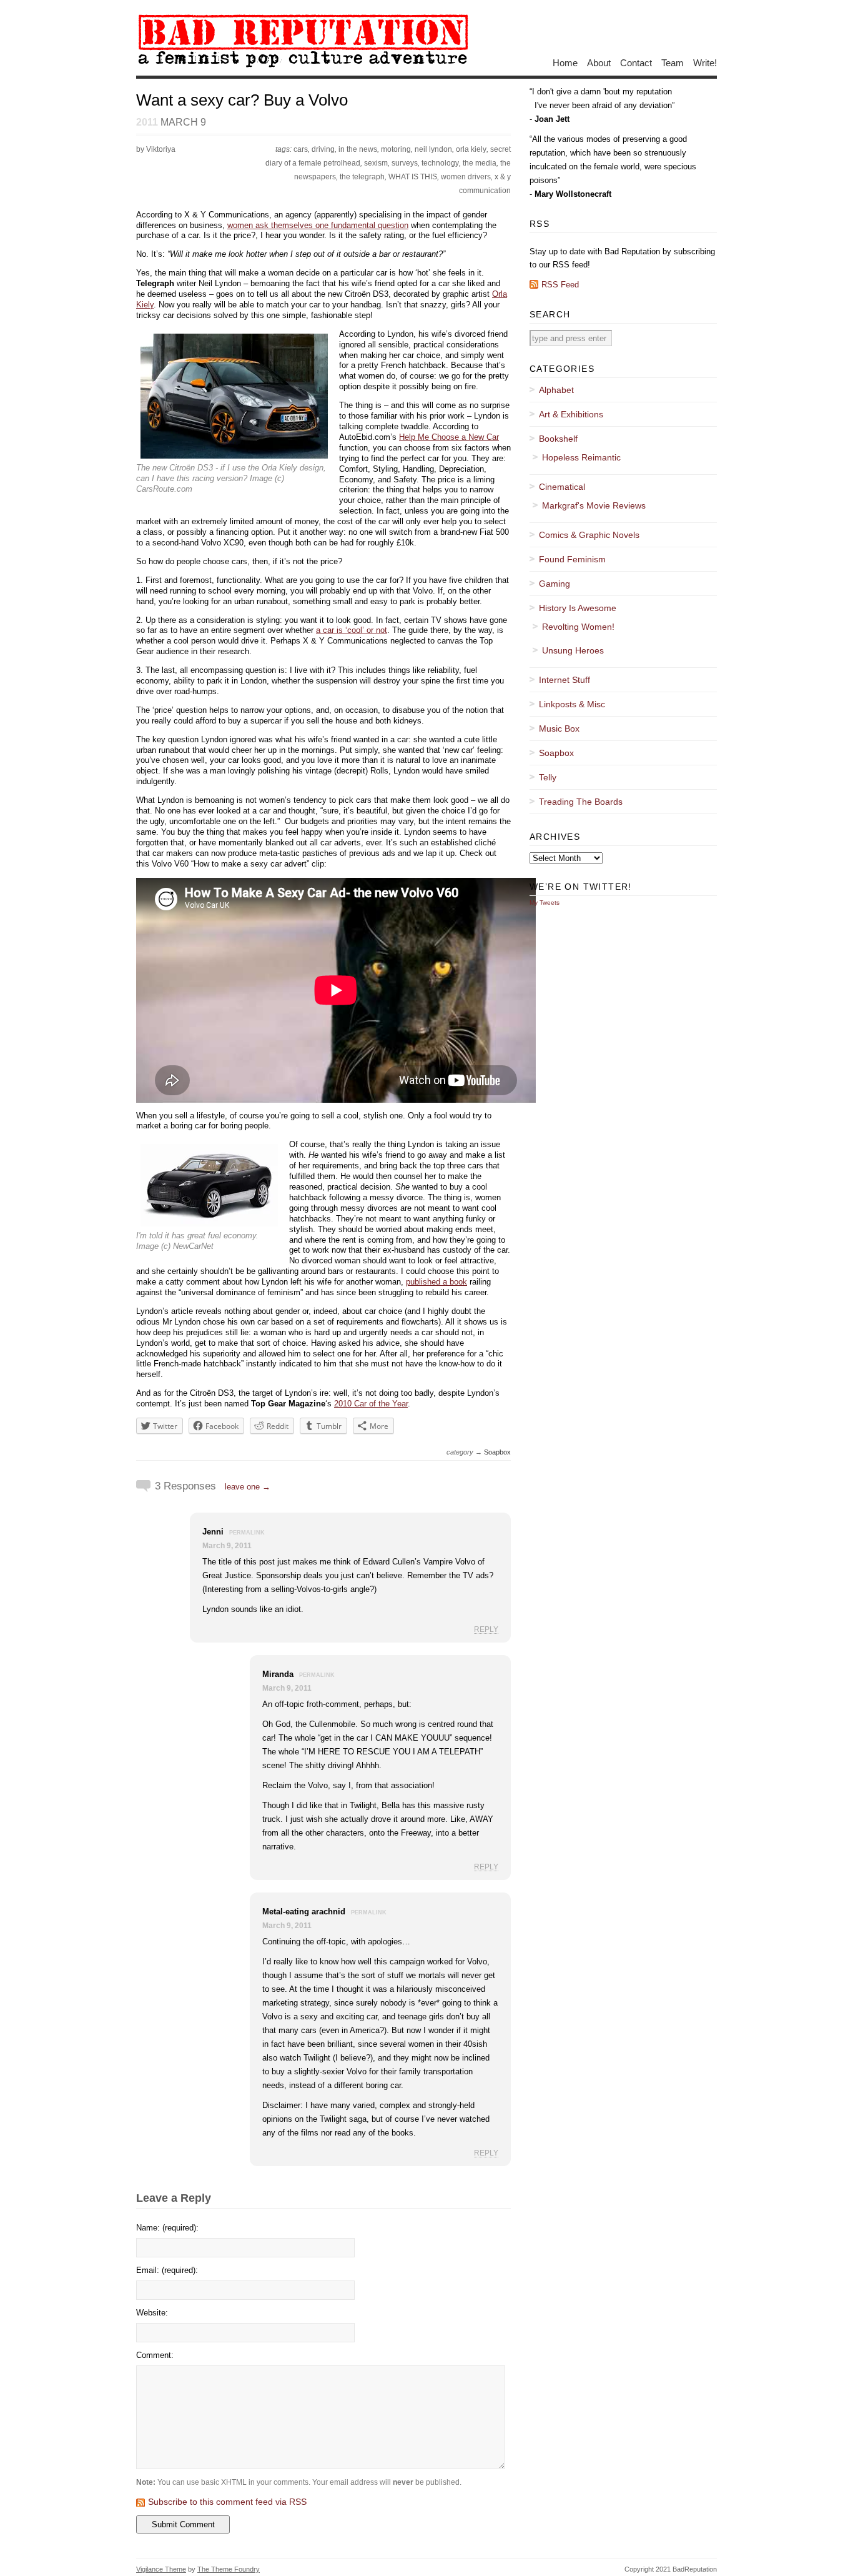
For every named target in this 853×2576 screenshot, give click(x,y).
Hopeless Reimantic (581, 457)
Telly (548, 777)
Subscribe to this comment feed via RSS (227, 2502)
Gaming (555, 584)
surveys (405, 163)
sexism (376, 163)
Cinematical (562, 487)
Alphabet (556, 390)
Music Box (559, 729)
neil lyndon (433, 149)
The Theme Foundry (229, 2569)
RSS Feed (560, 285)
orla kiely (471, 149)
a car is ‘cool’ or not (352, 630)
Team (673, 62)
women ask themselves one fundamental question (318, 225)
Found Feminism (572, 559)
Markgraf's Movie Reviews (594, 505)
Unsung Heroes (573, 650)
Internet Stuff (565, 680)
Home (565, 62)
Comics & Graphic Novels (589, 535)
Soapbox (497, 1452)
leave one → (248, 1487)
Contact (636, 62)
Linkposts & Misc (572, 704)
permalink (247, 1533)
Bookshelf (558, 439)
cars (301, 149)
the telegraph (362, 177)
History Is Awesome (578, 608)
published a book (436, 1282)
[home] (303, 67)
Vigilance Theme (161, 2569)
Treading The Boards (581, 802)
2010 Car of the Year (371, 1404)
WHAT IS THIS (413, 177)
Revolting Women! (578, 627)
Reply (486, 1629)
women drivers (466, 177)
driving (323, 149)
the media (480, 163)
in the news (358, 149)
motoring (396, 149)
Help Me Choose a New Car (449, 437)
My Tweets (545, 903)
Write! (705, 62)
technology (440, 163)
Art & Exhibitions (571, 414)
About (599, 62)
